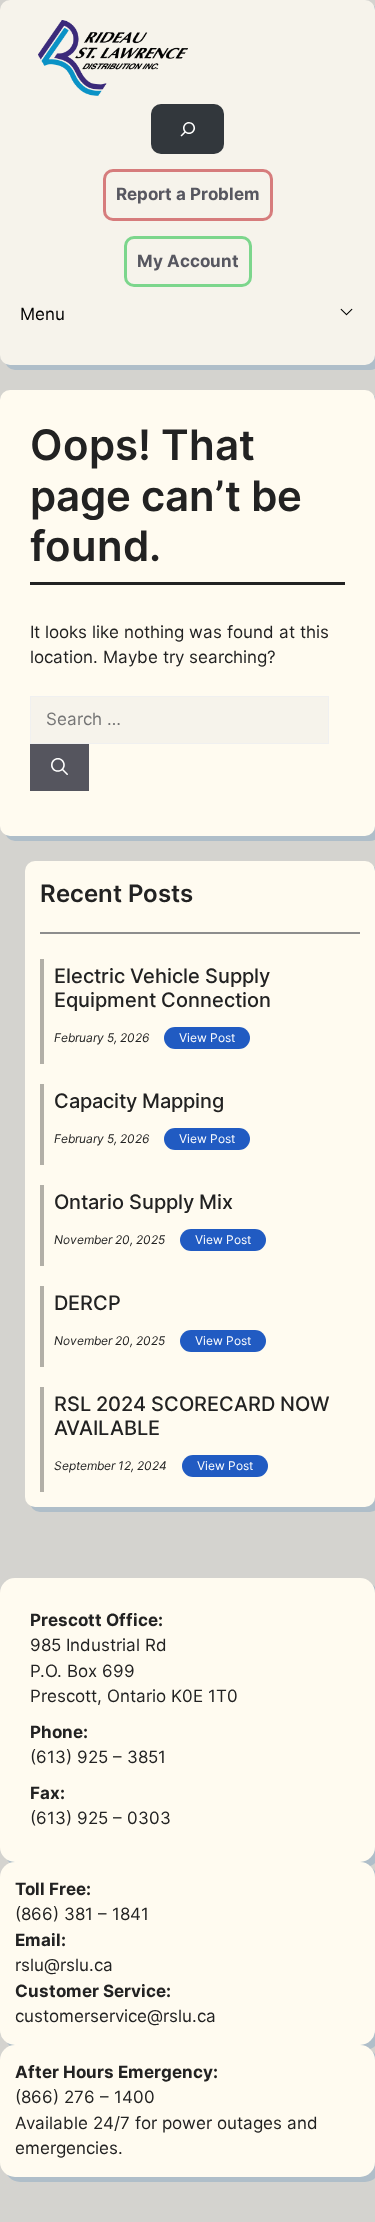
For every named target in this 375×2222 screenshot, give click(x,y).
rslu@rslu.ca (64, 1965)
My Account (188, 261)
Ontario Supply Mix (143, 1202)
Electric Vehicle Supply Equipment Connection (162, 988)
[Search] (59, 768)
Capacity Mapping (139, 1101)
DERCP (87, 1303)
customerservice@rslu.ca (115, 2016)
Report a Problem (188, 194)
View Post (207, 1037)
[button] (187, 315)
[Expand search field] (187, 129)
